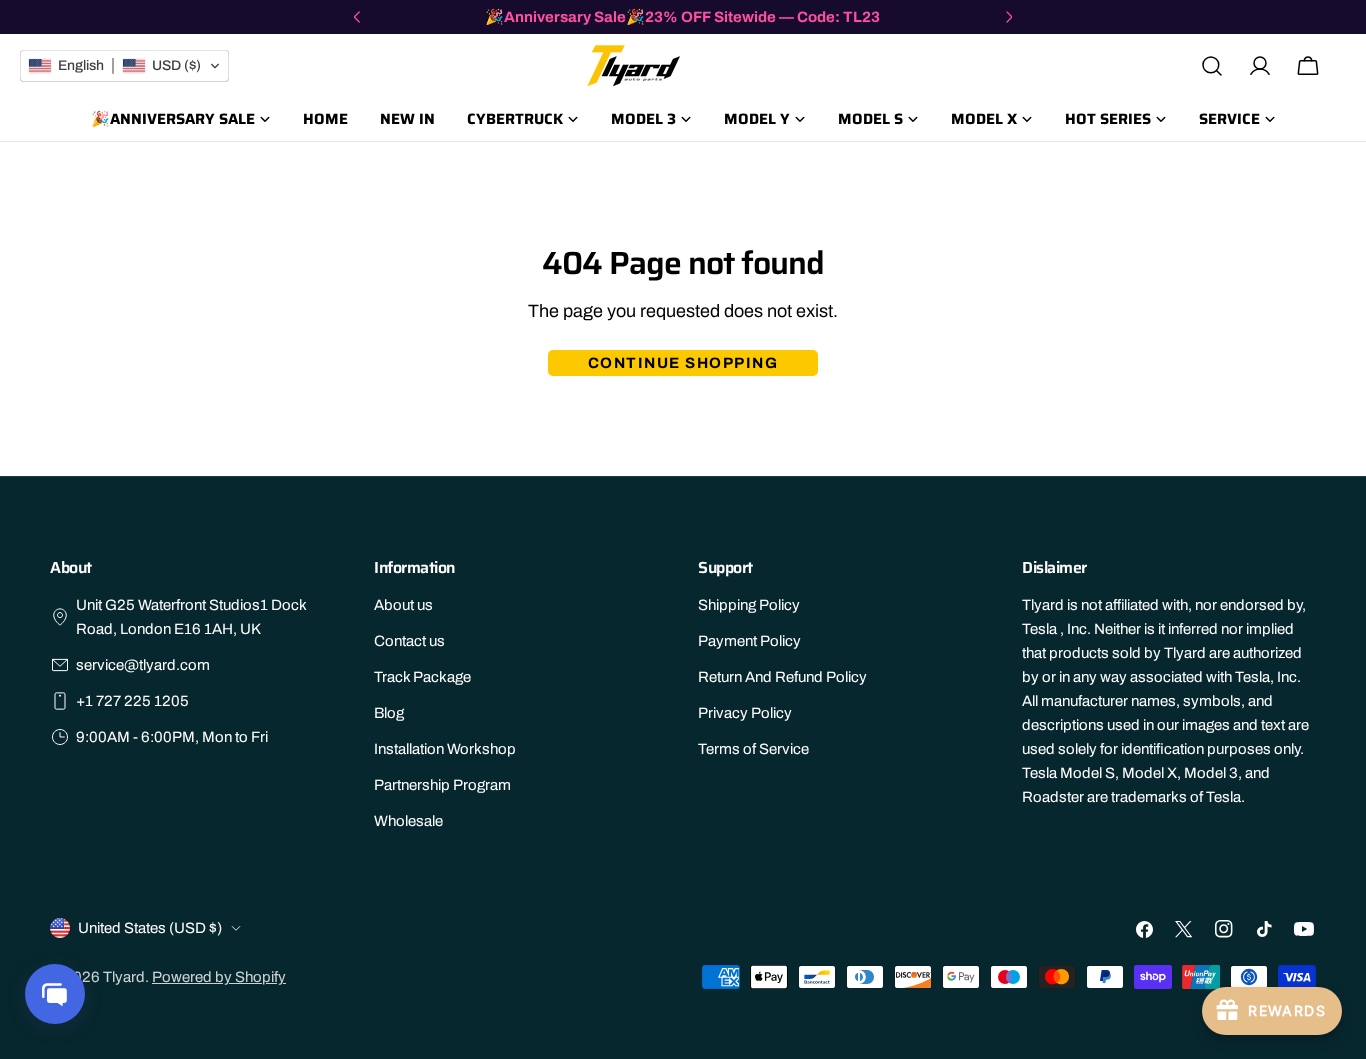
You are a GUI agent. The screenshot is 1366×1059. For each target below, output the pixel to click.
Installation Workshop (445, 749)
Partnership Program (442, 785)
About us (403, 605)
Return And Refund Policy (782, 677)
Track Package (422, 677)
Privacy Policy (745, 713)
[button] (124, 66)
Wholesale (408, 821)
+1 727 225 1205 (132, 701)
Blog (389, 713)
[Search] (1212, 66)
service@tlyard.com (143, 665)
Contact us (409, 641)
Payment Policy (749, 641)
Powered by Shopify (219, 977)
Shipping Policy (749, 605)
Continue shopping (683, 363)
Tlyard (124, 977)
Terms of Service (753, 749)
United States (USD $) (150, 928)
